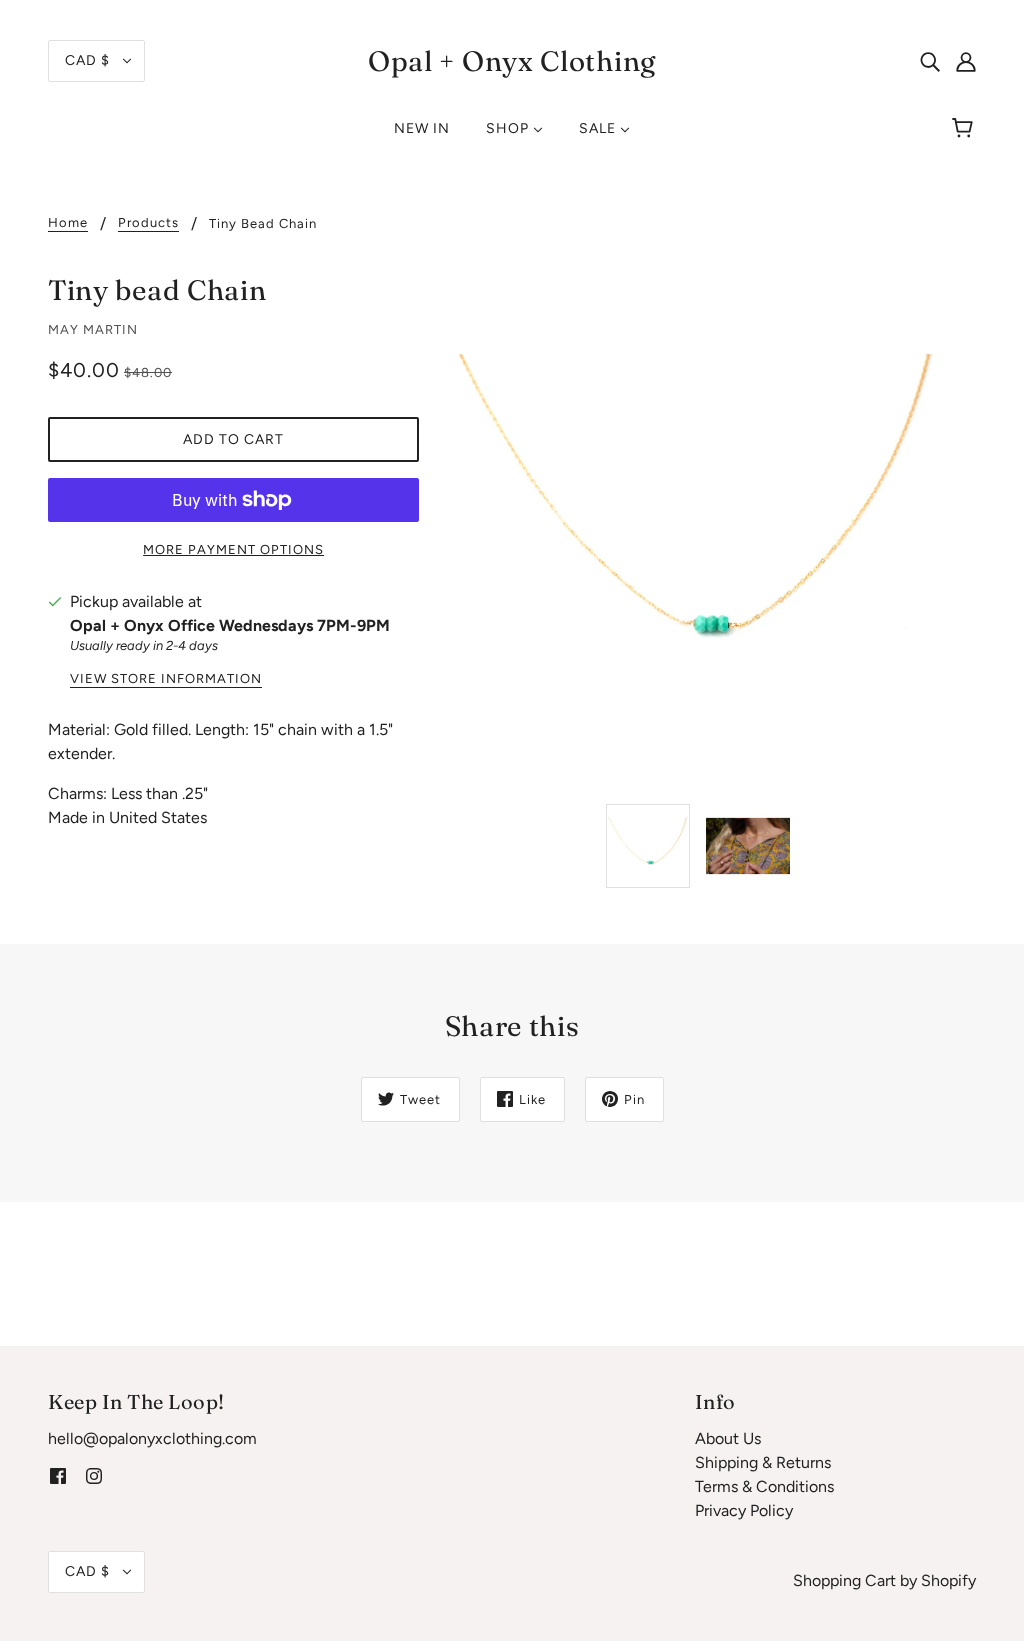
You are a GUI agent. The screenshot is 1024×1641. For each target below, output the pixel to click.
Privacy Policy (744, 1510)
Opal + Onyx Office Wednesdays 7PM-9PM (230, 625)
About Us (728, 1438)
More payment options (233, 549)
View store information (166, 679)
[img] (930, 61)
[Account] (966, 61)
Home (68, 223)
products (148, 223)
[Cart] (965, 129)
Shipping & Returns (763, 1462)
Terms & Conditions (764, 1486)
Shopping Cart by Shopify (884, 1580)
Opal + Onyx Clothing (512, 61)
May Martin (93, 329)
